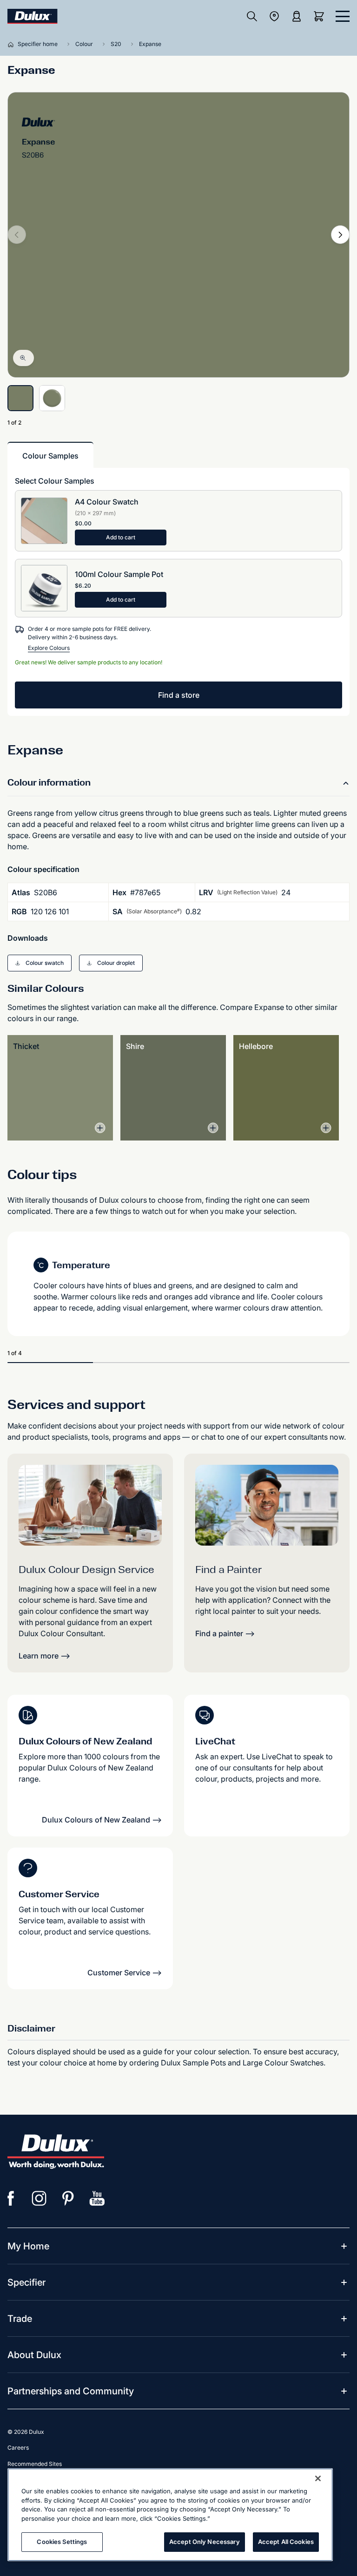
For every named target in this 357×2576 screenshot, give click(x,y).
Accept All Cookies (286, 2542)
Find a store (179, 695)
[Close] (318, 2478)
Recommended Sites (35, 2464)
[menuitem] (28, 2246)
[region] (170, 2515)
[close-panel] (343, 16)
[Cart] (321, 16)
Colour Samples (50, 456)
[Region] (274, 16)
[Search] (252, 16)
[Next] (340, 235)
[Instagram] (40, 2198)
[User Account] (297, 16)
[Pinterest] (68, 2198)
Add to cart (121, 537)
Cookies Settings (62, 2542)
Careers (18, 2448)
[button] (40, 963)
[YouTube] (97, 2198)
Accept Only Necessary (205, 2542)
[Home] (13, 44)
